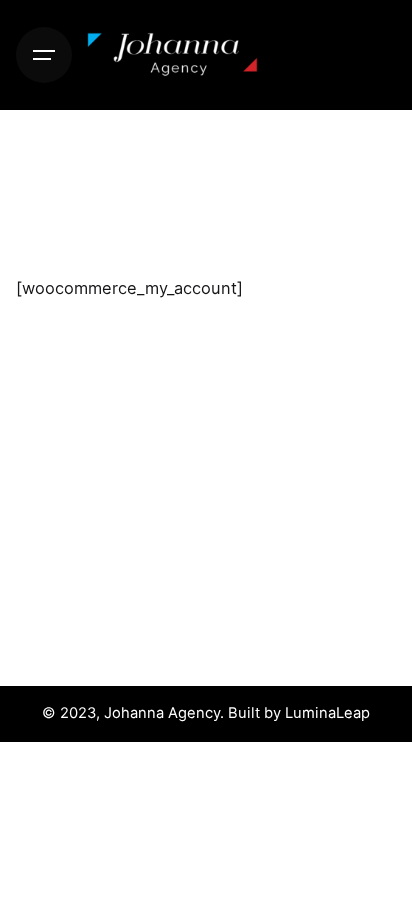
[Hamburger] (44, 55)
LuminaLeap (327, 713)
